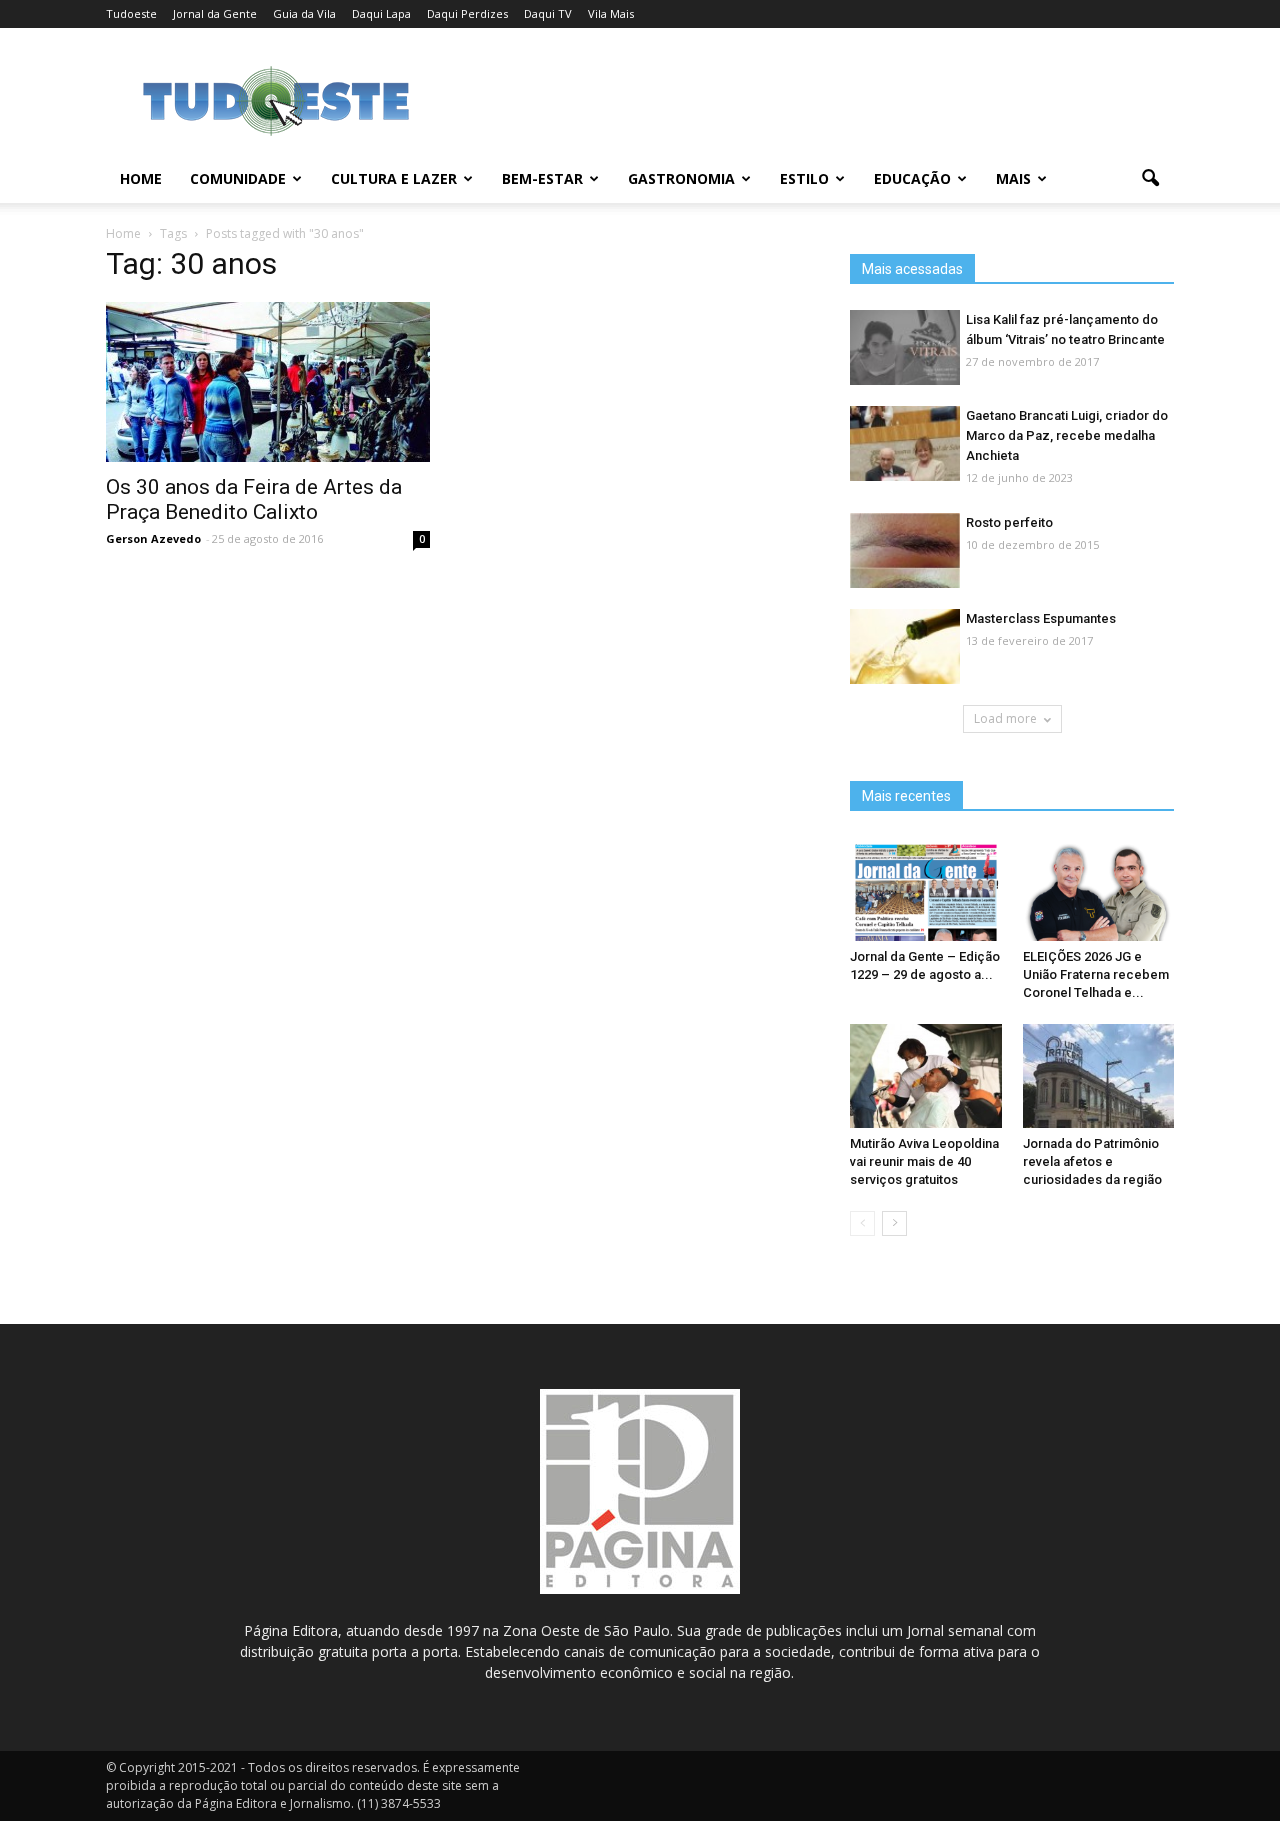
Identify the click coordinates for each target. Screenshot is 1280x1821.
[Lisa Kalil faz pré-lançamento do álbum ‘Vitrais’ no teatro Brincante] (905, 348)
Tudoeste (131, 13)
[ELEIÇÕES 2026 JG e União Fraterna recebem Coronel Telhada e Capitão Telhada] (1099, 889)
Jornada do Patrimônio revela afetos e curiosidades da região (1092, 1161)
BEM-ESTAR (542, 178)
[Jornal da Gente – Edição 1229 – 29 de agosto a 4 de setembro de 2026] (926, 889)
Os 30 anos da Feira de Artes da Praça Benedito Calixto (254, 499)
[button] (1150, 179)
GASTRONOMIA (681, 178)
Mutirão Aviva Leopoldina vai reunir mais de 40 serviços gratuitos (924, 1161)
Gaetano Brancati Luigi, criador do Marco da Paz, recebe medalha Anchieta (1067, 435)
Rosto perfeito (1009, 522)
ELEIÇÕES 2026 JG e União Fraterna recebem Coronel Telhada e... (1096, 974)
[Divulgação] (905, 444)
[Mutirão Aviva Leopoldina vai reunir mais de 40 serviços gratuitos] (926, 1076)
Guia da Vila (304, 13)
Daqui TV (548, 13)
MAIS (1013, 178)
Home (141, 178)
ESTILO (804, 178)
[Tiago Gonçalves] (268, 382)
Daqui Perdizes (467, 13)
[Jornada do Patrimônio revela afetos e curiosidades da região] (1099, 1076)
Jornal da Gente (215, 13)
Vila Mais (611, 13)
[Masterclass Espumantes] (905, 647)
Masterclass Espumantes (1041, 618)
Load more (1005, 718)
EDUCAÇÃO (912, 178)
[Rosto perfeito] (905, 551)
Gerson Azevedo (153, 538)
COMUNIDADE (238, 178)
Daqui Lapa (381, 13)
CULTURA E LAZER (394, 178)
